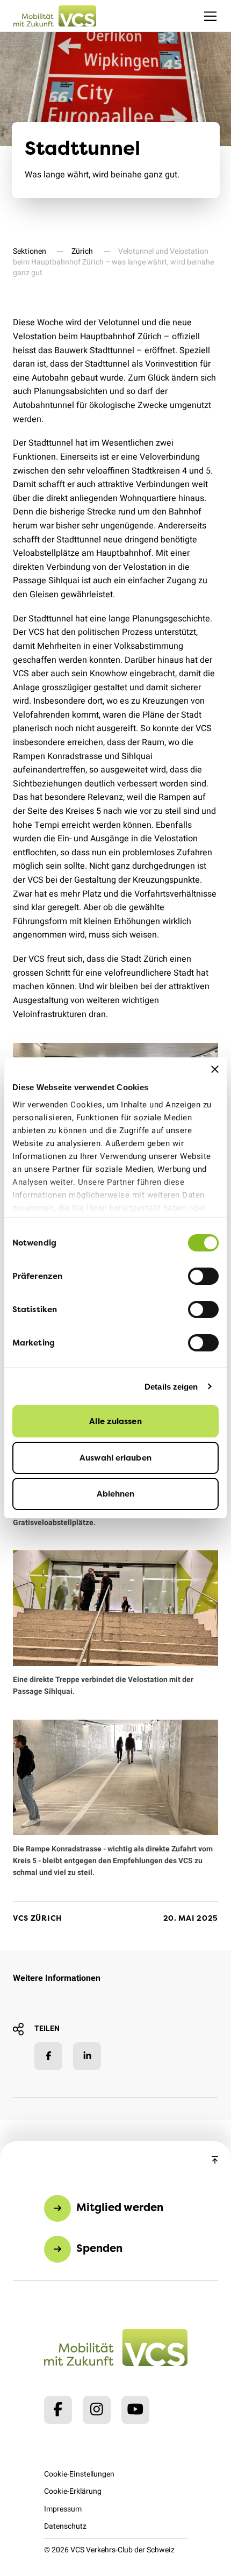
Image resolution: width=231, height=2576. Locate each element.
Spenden (99, 2248)
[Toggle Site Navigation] (210, 16)
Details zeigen (171, 1387)
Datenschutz (65, 2526)
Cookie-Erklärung (73, 2491)
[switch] (203, 1276)
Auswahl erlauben (115, 1458)
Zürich (82, 251)
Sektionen (30, 251)
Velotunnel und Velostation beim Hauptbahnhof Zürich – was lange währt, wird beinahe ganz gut (113, 262)
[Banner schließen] (215, 1069)
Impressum (63, 2509)
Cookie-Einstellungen (79, 2474)
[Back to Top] (215, 2160)
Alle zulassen (115, 1421)
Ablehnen (116, 1494)
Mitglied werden (120, 2208)
